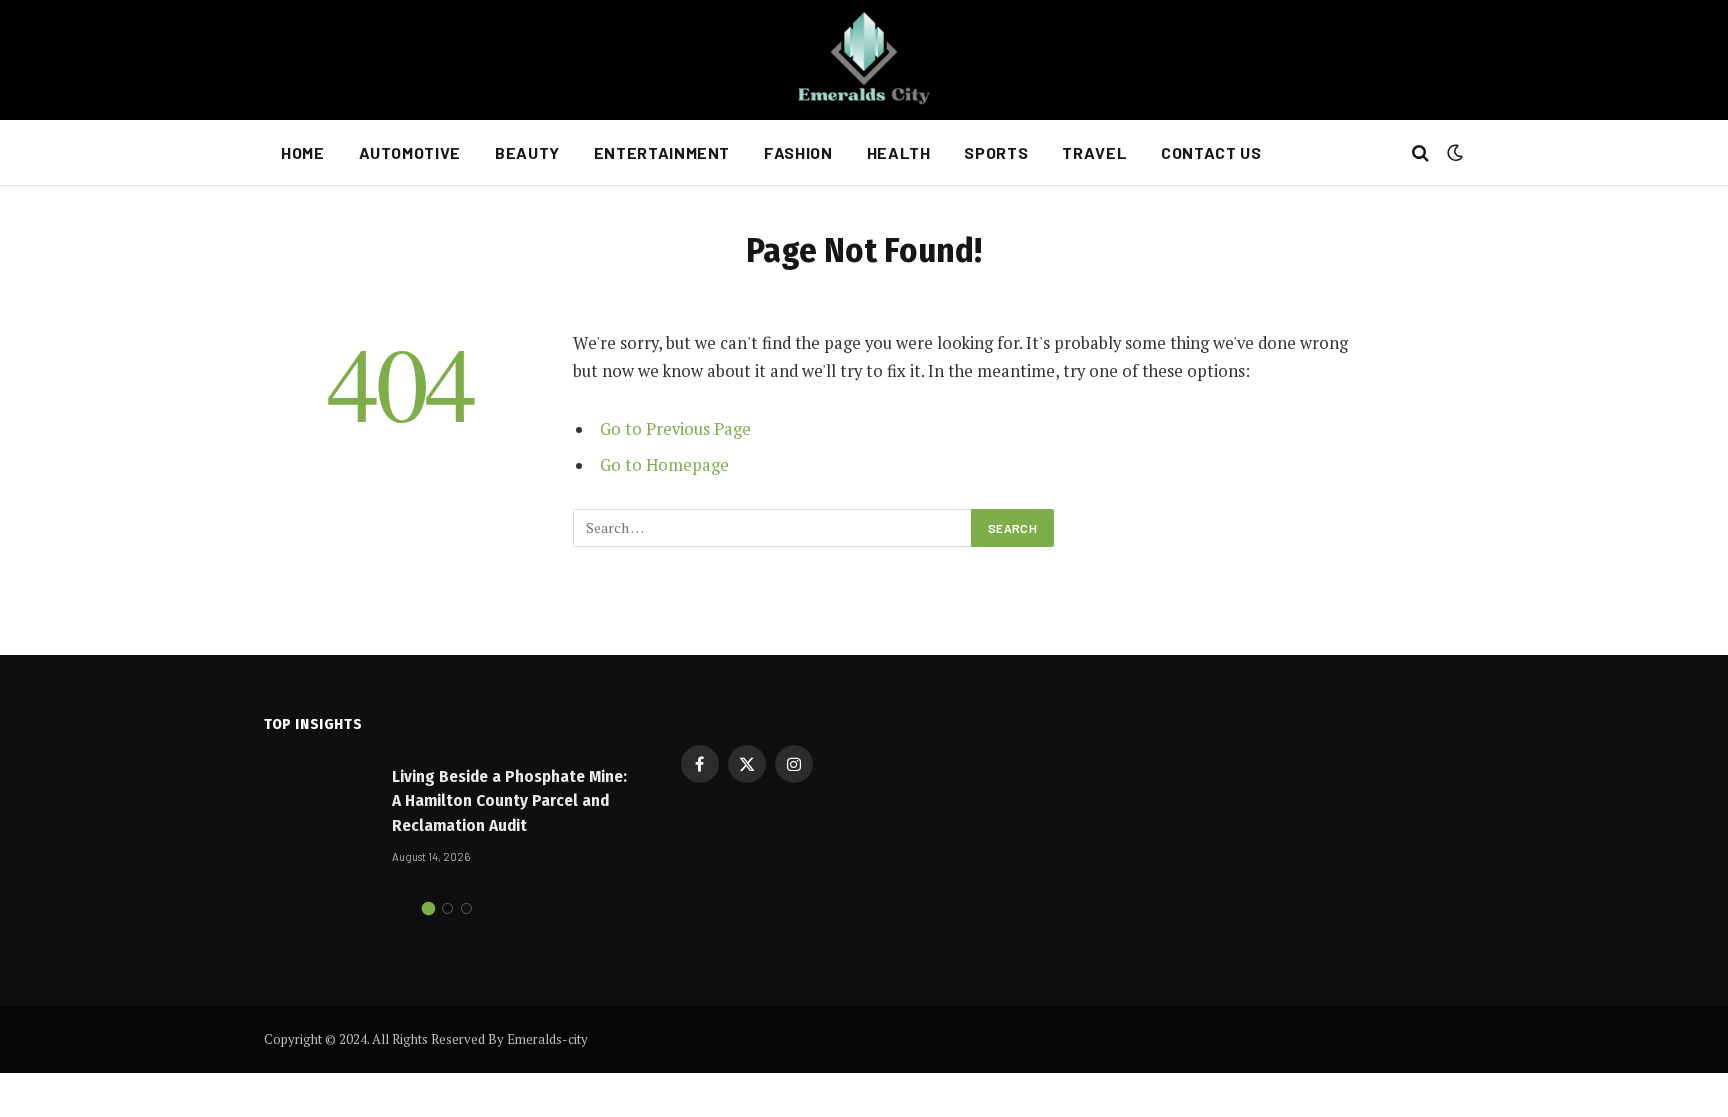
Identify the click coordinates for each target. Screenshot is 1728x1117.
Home (303, 152)
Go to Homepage (664, 465)
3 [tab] (466, 908)
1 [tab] (428, 908)
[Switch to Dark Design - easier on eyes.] (1453, 153)
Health (899, 152)
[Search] (1420, 153)
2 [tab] (447, 908)
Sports (996, 152)
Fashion (798, 152)
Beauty (527, 152)
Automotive (410, 152)
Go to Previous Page (675, 429)
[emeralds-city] (864, 60)
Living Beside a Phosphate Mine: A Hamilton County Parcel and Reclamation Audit (509, 801)
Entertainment (662, 152)
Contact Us (1211, 152)
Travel (1094, 152)
